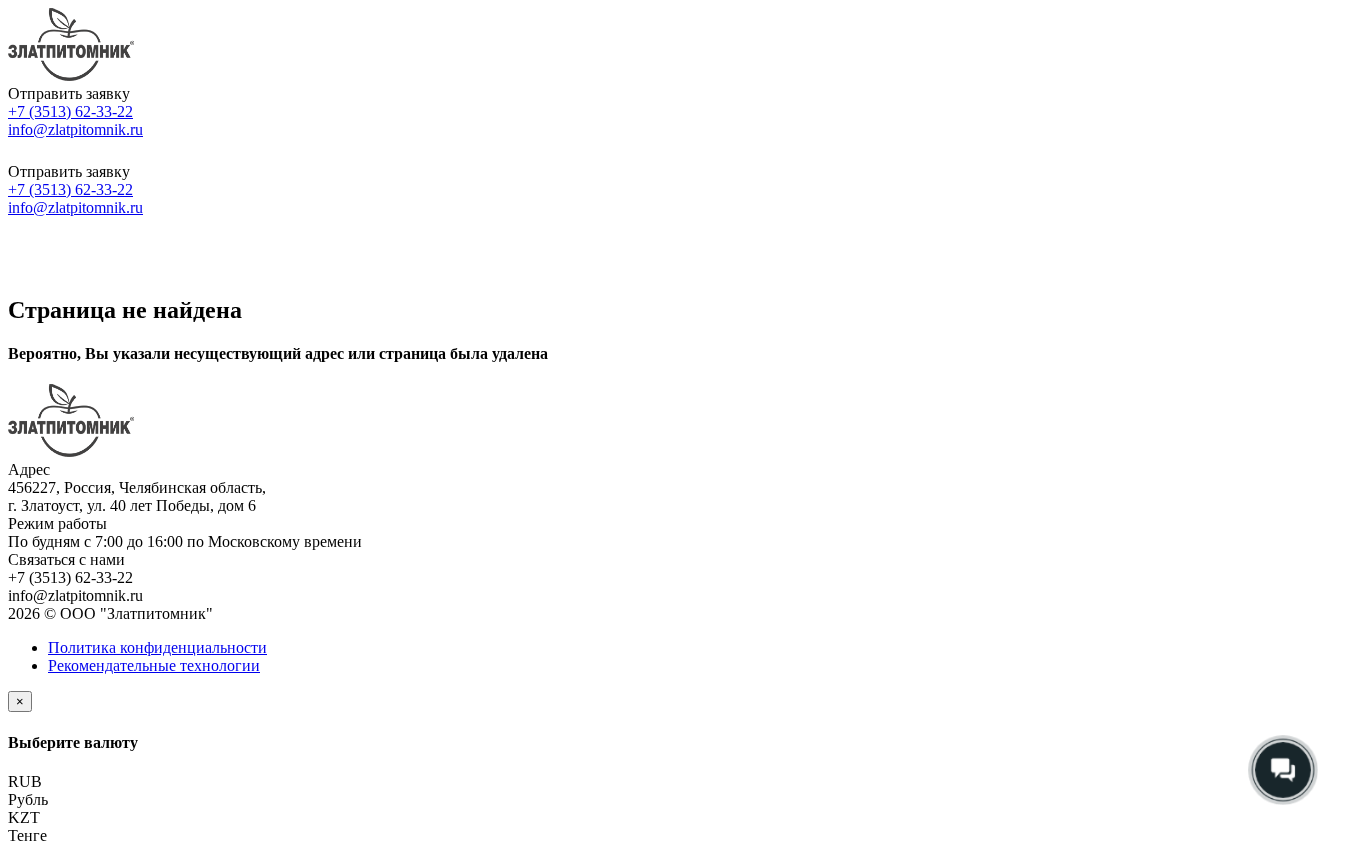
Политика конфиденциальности (157, 647)
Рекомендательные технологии (154, 665)
